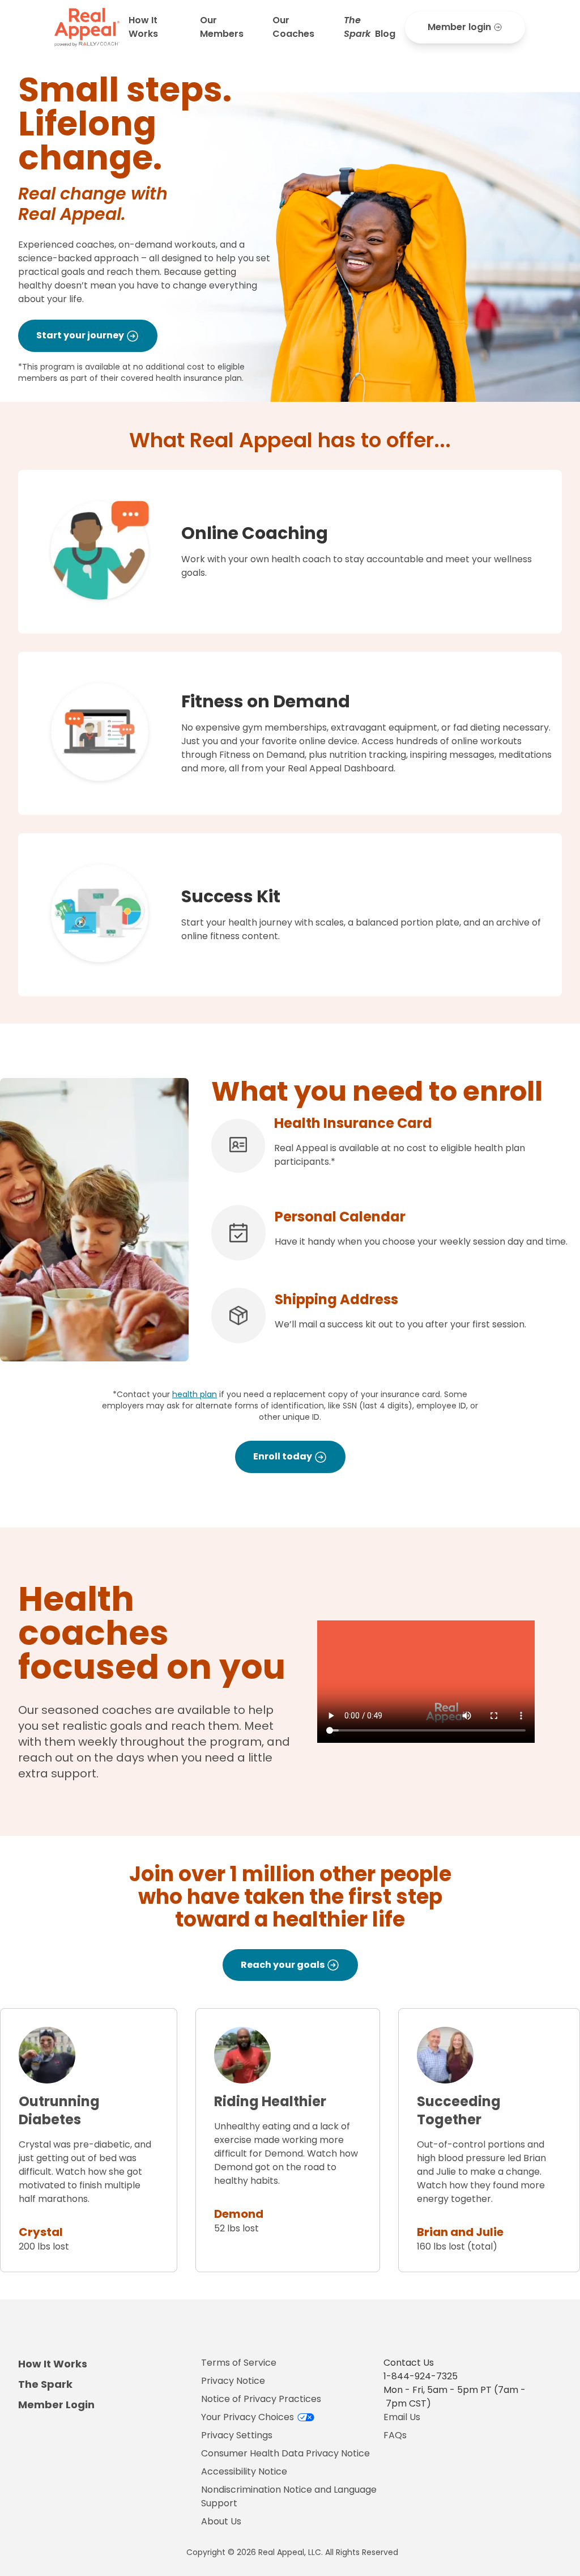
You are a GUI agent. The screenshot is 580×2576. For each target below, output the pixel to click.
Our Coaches (293, 27)
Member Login (56, 2405)
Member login (459, 27)
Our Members (222, 27)
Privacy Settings (237, 2435)
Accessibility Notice (244, 2471)
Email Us (402, 2417)
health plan (195, 1394)
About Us (221, 2521)
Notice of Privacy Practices (261, 2399)
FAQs (395, 2435)
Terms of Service (239, 2363)
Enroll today (283, 1456)
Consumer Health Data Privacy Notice (285, 2453)
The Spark (45, 2384)
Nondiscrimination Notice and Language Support (289, 2496)
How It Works (143, 27)
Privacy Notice (233, 2381)
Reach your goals (283, 1965)
